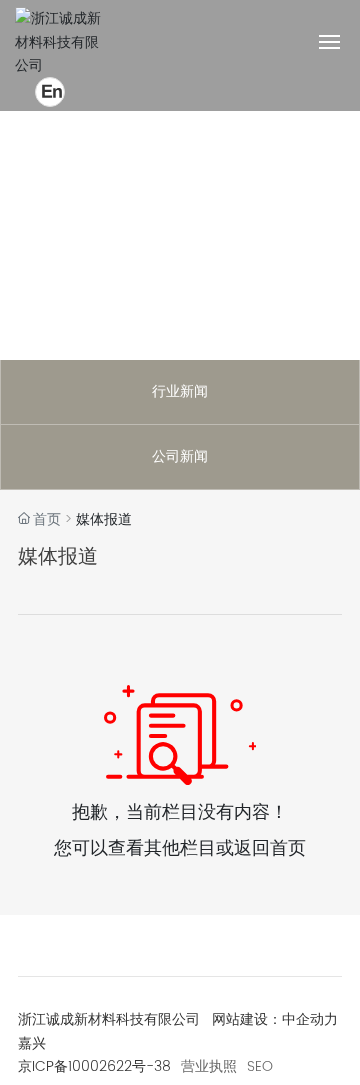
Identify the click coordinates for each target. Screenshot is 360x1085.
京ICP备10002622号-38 (94, 1066)
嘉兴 (32, 1043)
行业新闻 (180, 391)
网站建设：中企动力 (275, 1019)
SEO (260, 1067)
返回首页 (270, 848)
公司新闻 (180, 456)
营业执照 (209, 1067)
